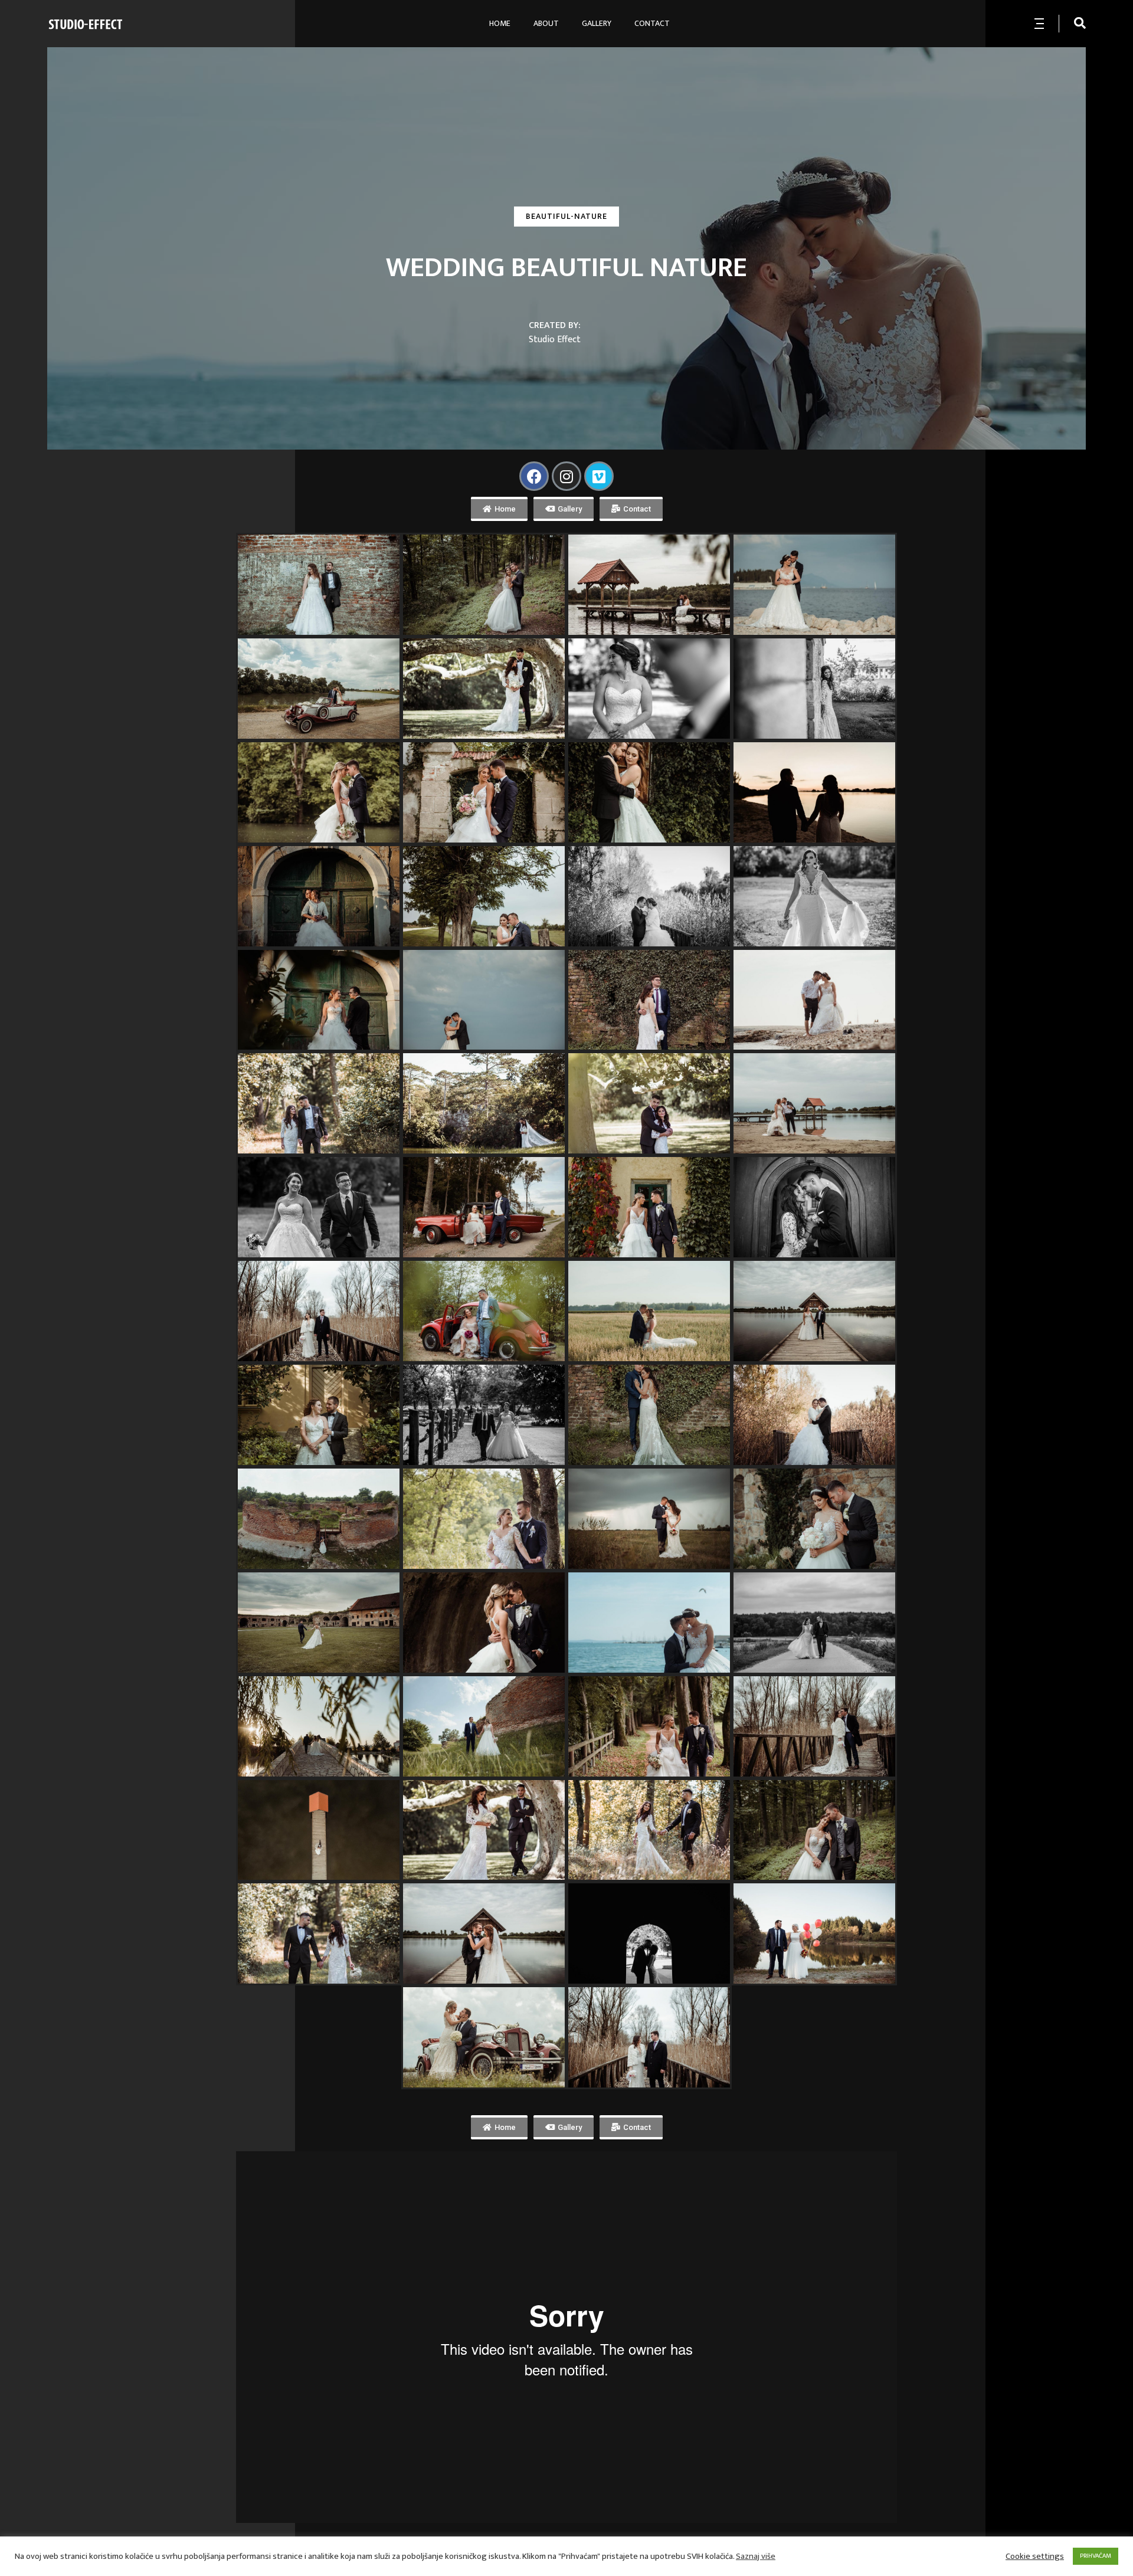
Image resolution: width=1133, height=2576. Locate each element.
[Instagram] (566, 476)
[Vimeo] (599, 476)
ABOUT (546, 23)
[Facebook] (534, 476)
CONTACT (652, 23)
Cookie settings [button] (1035, 2557)
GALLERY (597, 23)
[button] (499, 509)
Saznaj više (756, 2557)
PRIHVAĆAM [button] (1096, 2556)
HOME (500, 23)
